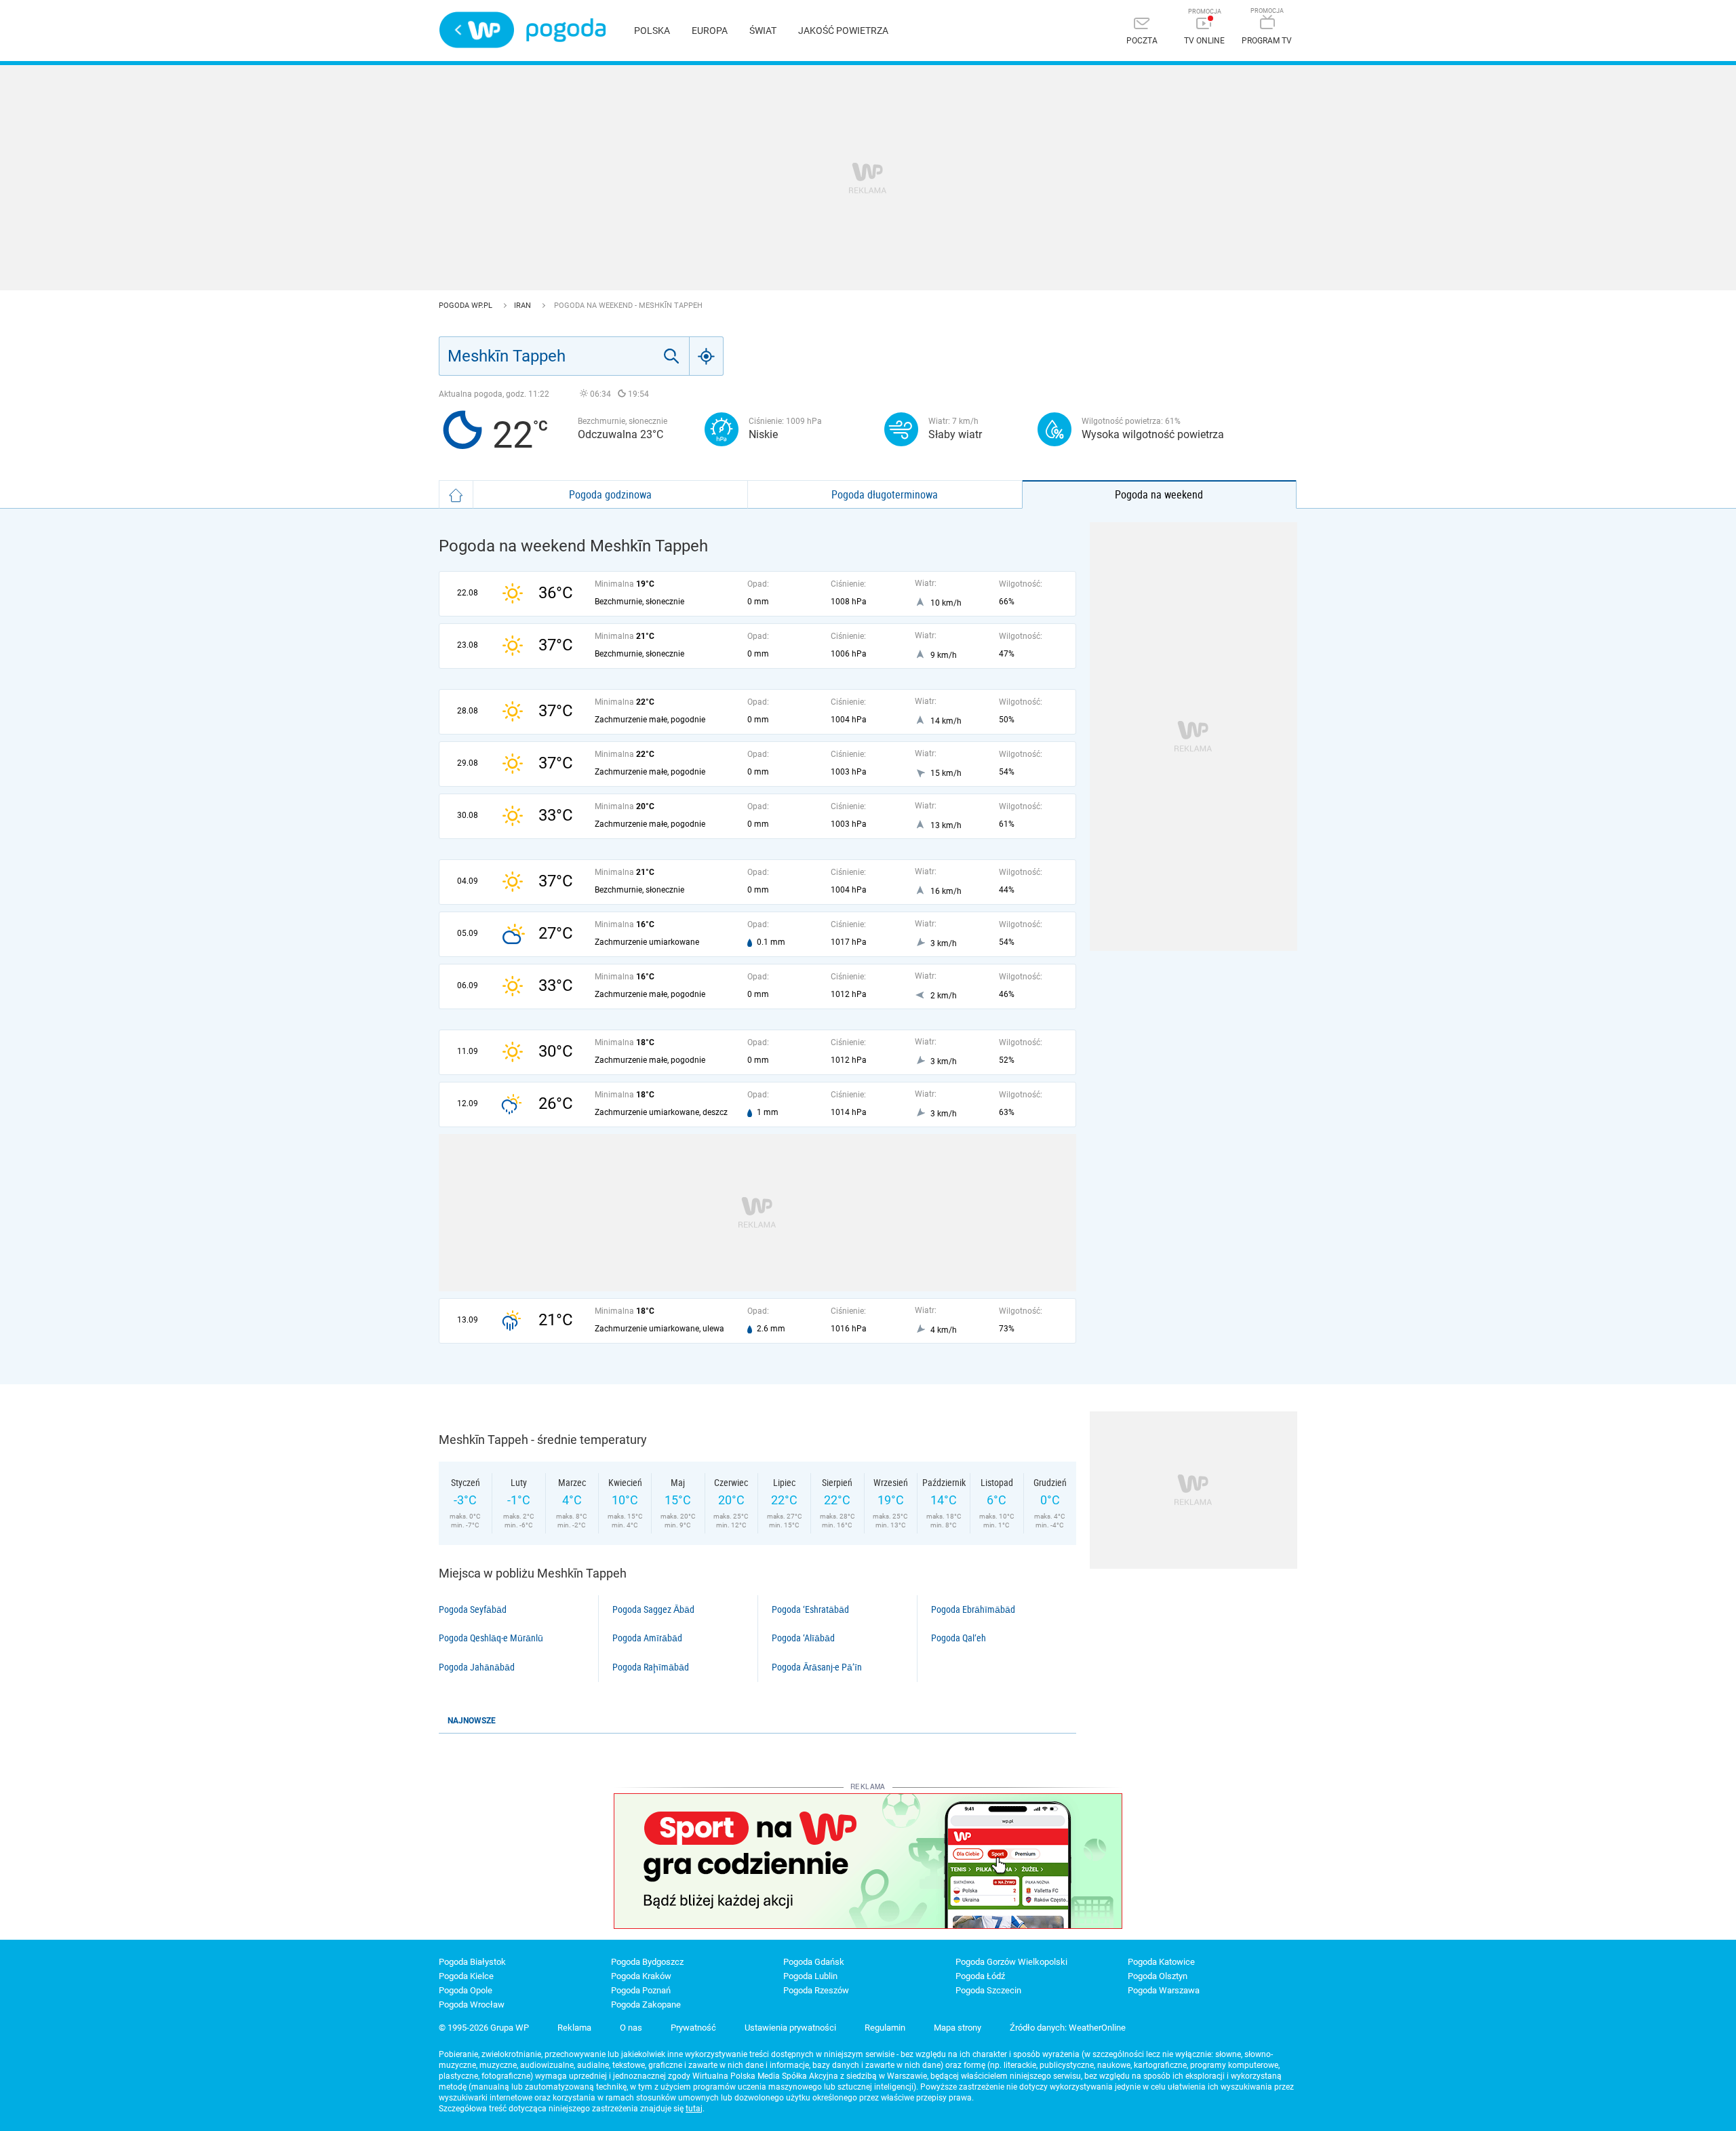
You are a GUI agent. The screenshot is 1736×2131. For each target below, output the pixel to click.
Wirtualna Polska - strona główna (477, 30)
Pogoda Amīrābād (647, 1638)
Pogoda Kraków (641, 1976)
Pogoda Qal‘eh (959, 1638)
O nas (631, 2028)
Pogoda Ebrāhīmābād (973, 1609)
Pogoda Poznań (641, 1990)
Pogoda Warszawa (1164, 1990)
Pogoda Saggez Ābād (653, 1609)
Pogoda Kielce (466, 1976)
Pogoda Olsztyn (1158, 1976)
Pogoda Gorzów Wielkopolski (1011, 1962)
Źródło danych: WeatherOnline (1068, 2028)
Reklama (574, 2028)
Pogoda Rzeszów (816, 1990)
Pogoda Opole (466, 1990)
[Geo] (707, 356)
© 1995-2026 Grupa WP (484, 2028)
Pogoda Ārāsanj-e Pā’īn (817, 1667)
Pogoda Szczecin (988, 1990)
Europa (710, 31)
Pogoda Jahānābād (477, 1667)
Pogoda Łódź (980, 1976)
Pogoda (566, 30)
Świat (763, 31)
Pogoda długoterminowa (885, 494)
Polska (652, 31)
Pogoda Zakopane (646, 2005)
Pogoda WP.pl (467, 306)
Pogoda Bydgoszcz (647, 1962)
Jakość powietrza (843, 31)
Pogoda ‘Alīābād (803, 1638)
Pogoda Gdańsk (814, 1962)
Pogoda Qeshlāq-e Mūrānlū (491, 1638)
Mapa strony (958, 2028)
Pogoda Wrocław (472, 2005)
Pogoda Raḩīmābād (651, 1667)
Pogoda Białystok (472, 1962)
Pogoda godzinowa (610, 494)
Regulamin (885, 2028)
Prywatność (693, 2028)
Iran (524, 306)
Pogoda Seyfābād (473, 1609)
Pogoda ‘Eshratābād (810, 1609)
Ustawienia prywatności (790, 2028)
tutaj (694, 2109)
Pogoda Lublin (810, 1976)
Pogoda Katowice (1161, 1962)
